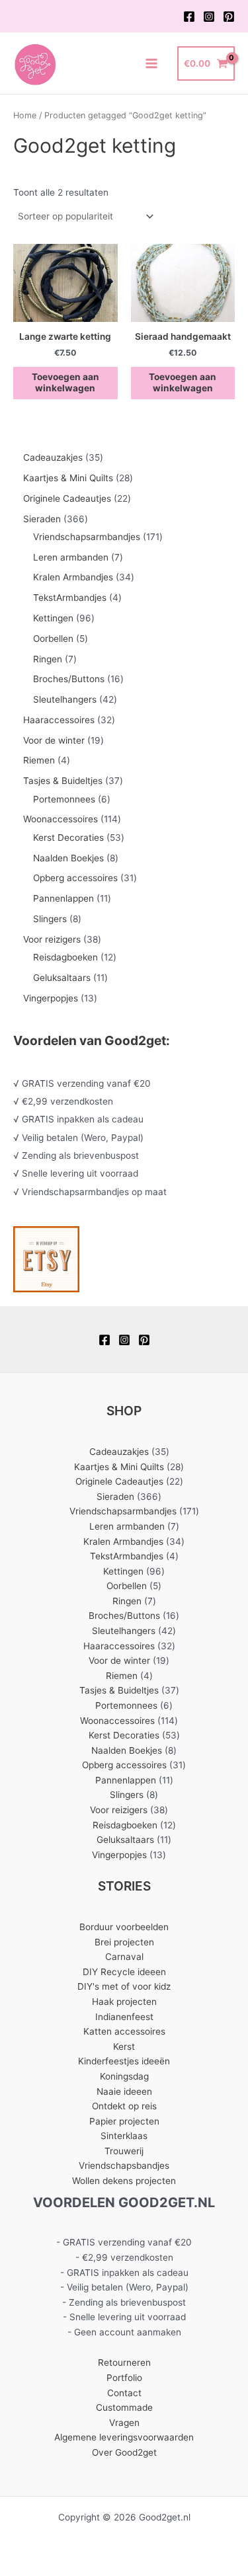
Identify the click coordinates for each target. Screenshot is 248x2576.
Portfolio (124, 2378)
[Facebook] (189, 17)
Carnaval (124, 1957)
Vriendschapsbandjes (124, 2166)
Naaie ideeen (124, 2091)
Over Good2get (124, 2452)
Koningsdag (124, 2076)
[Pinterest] (229, 17)
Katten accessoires (124, 2031)
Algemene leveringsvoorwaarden (124, 2437)
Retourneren (124, 2362)
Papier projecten (124, 2121)
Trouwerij (124, 2151)
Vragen (124, 2423)
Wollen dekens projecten (124, 2181)
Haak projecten (124, 2002)
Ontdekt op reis (124, 2106)
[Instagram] (209, 17)
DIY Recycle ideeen (124, 1972)
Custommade (124, 2407)
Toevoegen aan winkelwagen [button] (65, 383)
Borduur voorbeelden (124, 1927)
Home (25, 115)
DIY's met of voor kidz (124, 1986)
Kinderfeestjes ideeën (124, 2061)
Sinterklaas (124, 2136)
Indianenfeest (124, 2017)
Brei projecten (124, 1942)
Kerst (124, 2047)
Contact (124, 2393)
